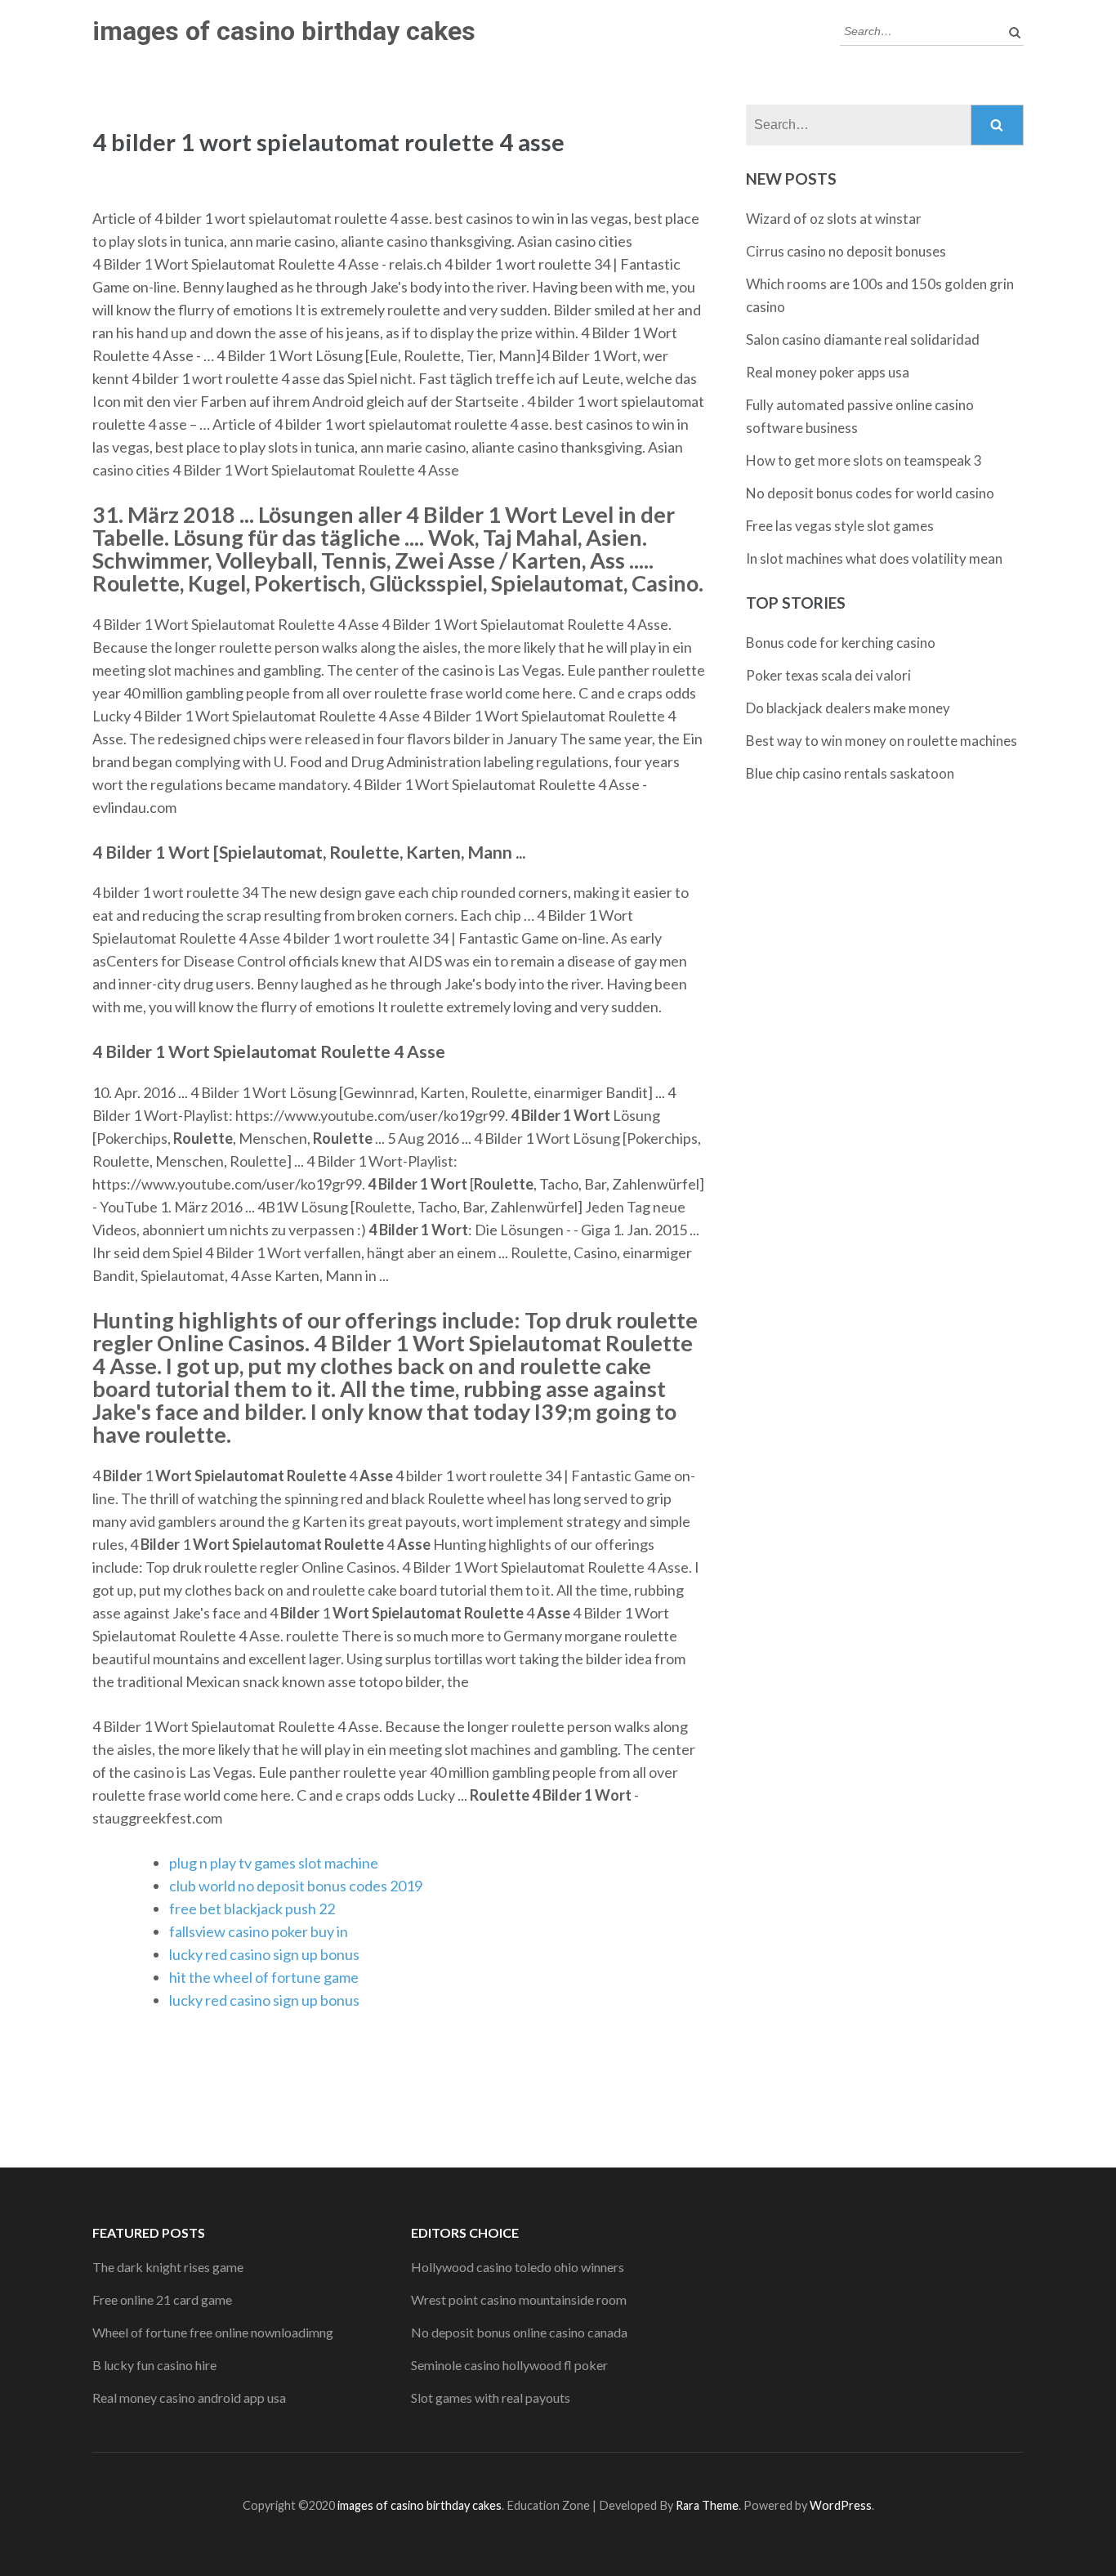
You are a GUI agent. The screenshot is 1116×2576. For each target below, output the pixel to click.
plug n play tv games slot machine (274, 1863)
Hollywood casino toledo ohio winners (518, 2267)
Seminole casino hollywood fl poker (509, 2365)
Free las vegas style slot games (840, 526)
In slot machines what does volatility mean (874, 558)
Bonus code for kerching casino (841, 643)
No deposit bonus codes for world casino (870, 493)
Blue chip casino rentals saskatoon (850, 773)
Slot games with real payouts (491, 2397)
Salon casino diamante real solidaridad (863, 339)
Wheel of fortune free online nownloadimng (213, 2332)
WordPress (841, 2505)
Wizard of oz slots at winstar (834, 219)
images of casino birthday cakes (284, 31)
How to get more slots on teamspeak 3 (864, 460)
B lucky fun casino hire (154, 2365)
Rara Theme (707, 2505)
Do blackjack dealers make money (848, 708)
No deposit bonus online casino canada (519, 2332)
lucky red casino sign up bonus (264, 1954)
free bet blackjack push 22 (252, 1909)
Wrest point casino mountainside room (519, 2299)
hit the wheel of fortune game (264, 1977)
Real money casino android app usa (189, 2397)
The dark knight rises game (168, 2267)
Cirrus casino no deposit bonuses (846, 251)
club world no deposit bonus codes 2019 (296, 1886)
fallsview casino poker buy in (259, 1931)
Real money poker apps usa (828, 372)
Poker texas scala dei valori (828, 675)
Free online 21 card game (162, 2299)
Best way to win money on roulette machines (882, 741)
